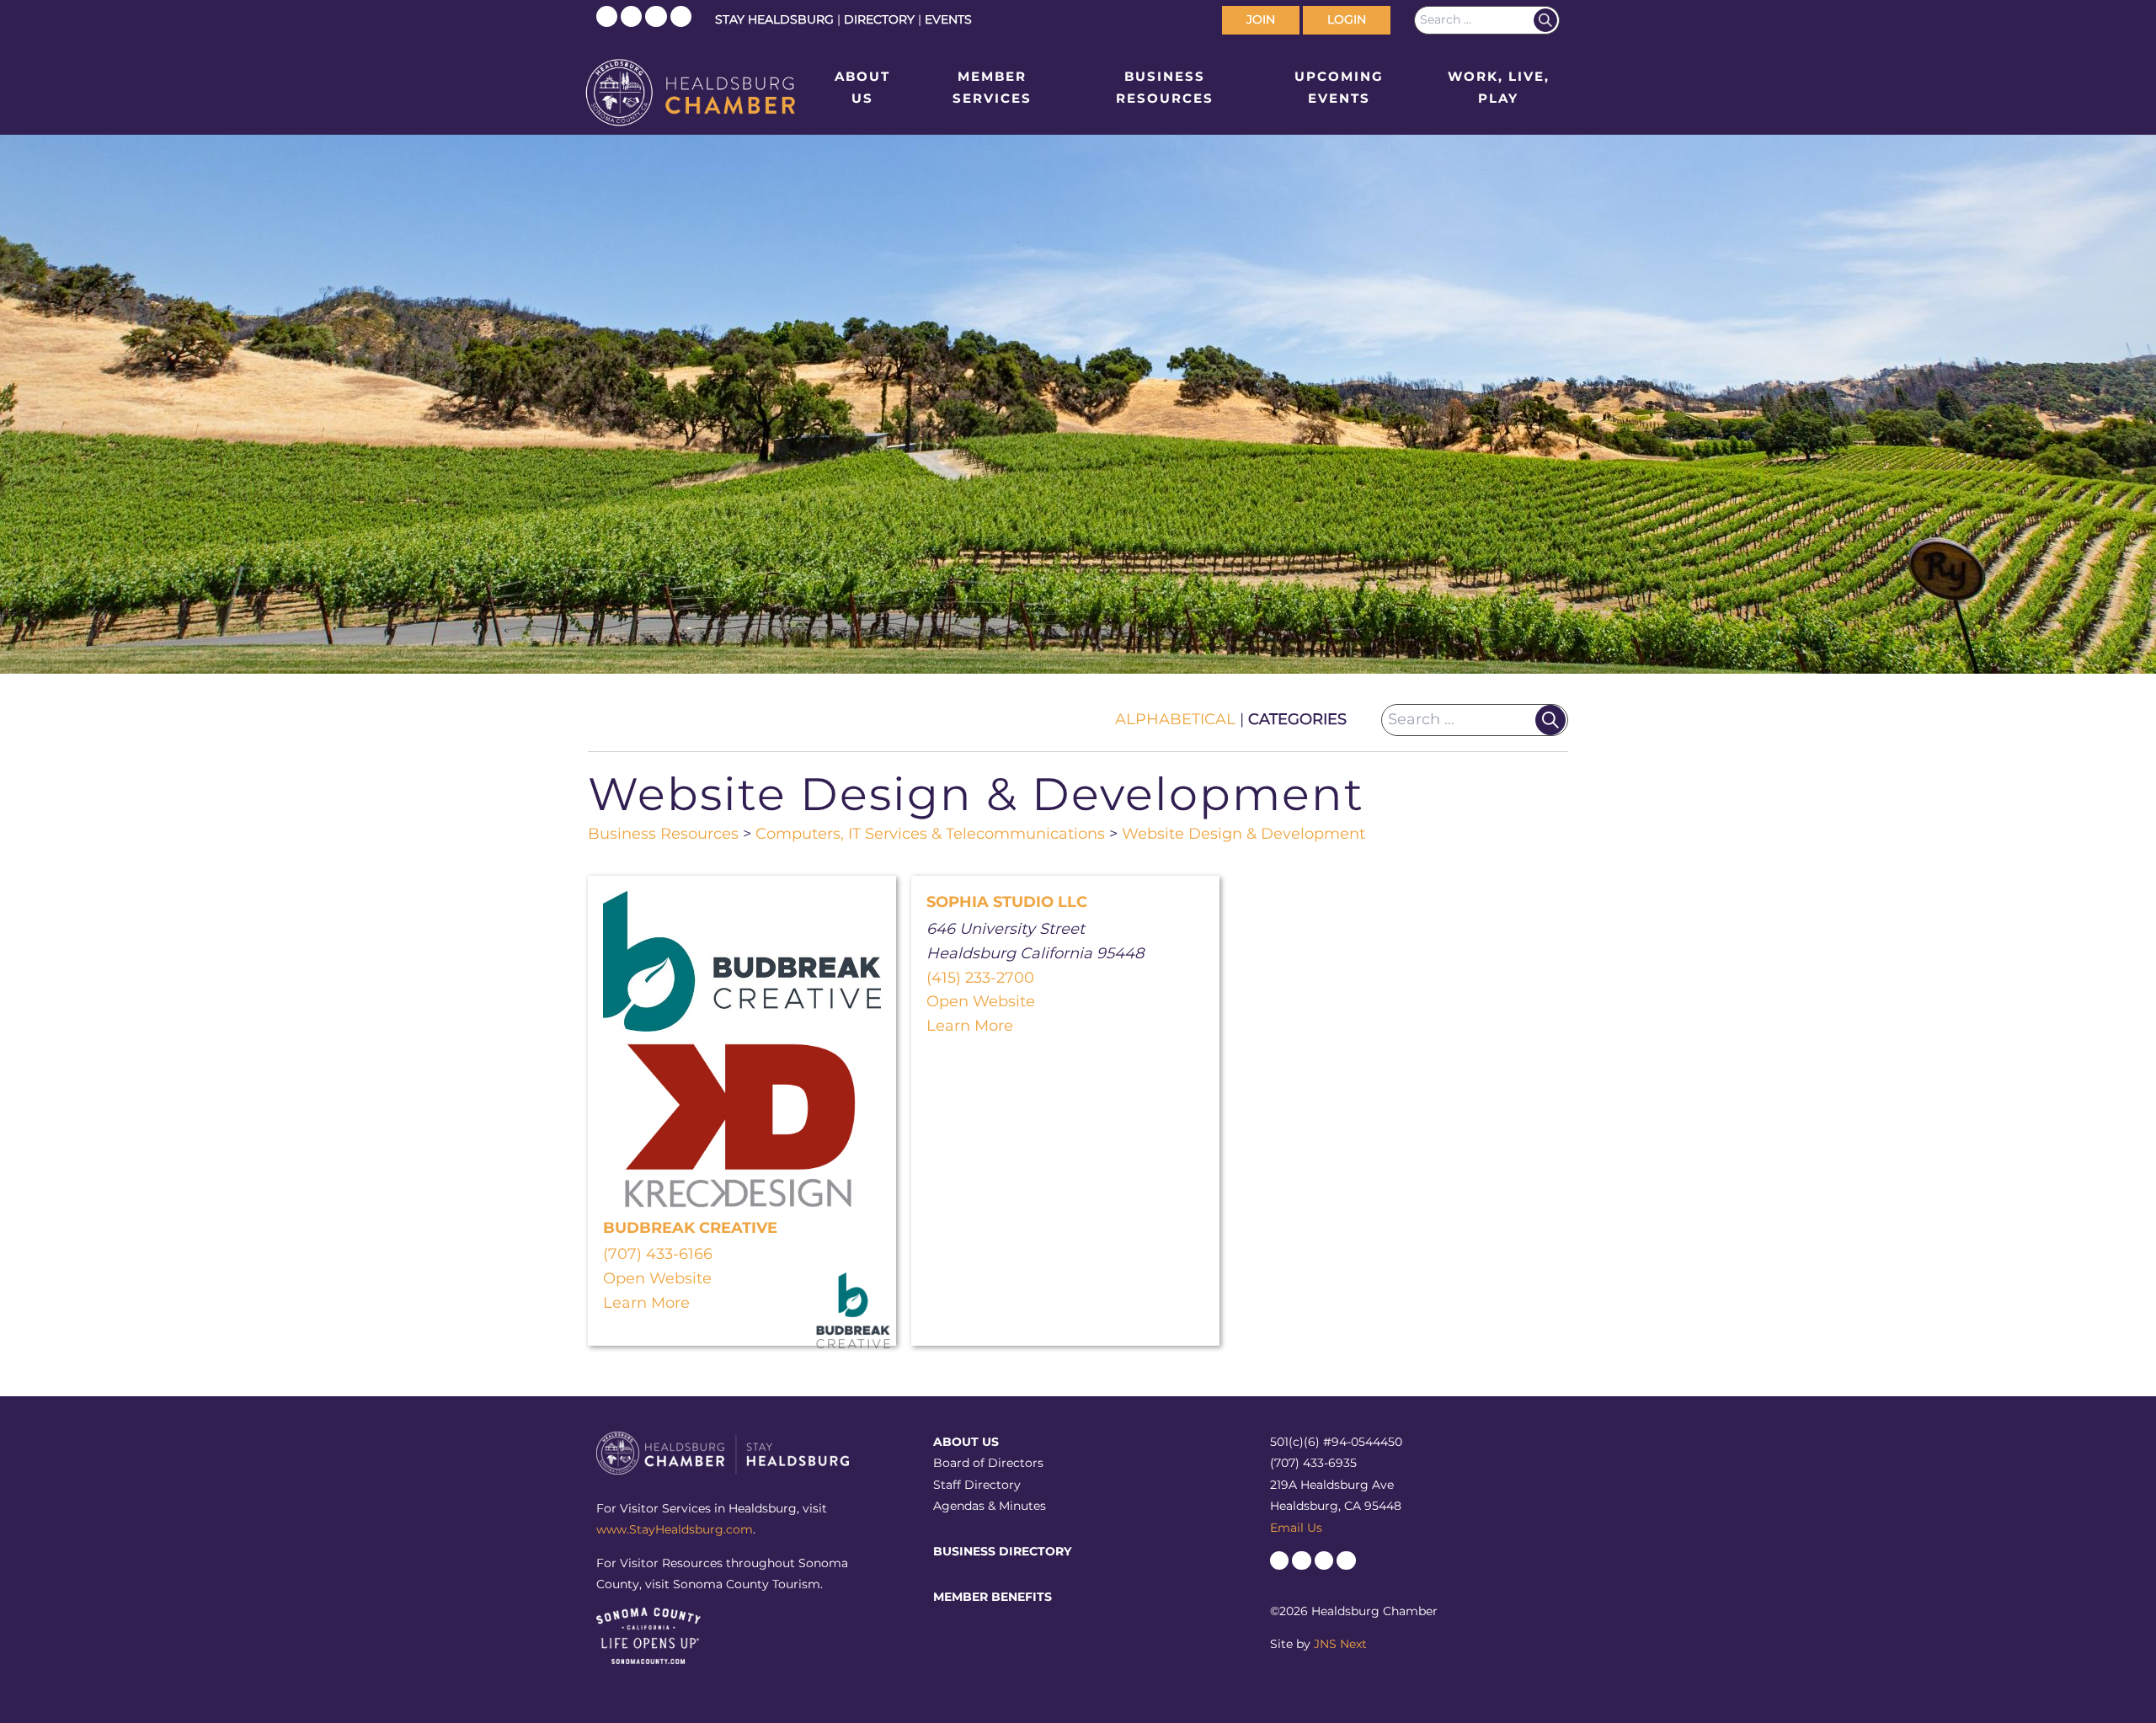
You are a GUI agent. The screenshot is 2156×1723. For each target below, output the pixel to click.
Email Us (1296, 1528)
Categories (1297, 719)
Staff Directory (977, 1485)
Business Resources (1165, 87)
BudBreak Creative (690, 1228)
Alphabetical (1175, 719)
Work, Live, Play (1499, 87)
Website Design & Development (1243, 834)
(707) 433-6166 (658, 1254)
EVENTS (948, 19)
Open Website (657, 1278)
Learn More (646, 1303)
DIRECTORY (879, 19)
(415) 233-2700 (980, 978)
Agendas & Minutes (990, 1506)
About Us (862, 87)
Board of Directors (988, 1463)
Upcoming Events (1339, 87)
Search (1545, 20)
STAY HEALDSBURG (774, 19)
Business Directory (1002, 1551)
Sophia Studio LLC (1007, 902)
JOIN (1261, 19)
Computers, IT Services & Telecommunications (930, 834)
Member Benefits (993, 1597)
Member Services (992, 87)
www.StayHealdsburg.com (675, 1529)
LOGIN (1347, 19)
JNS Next (1340, 1644)
